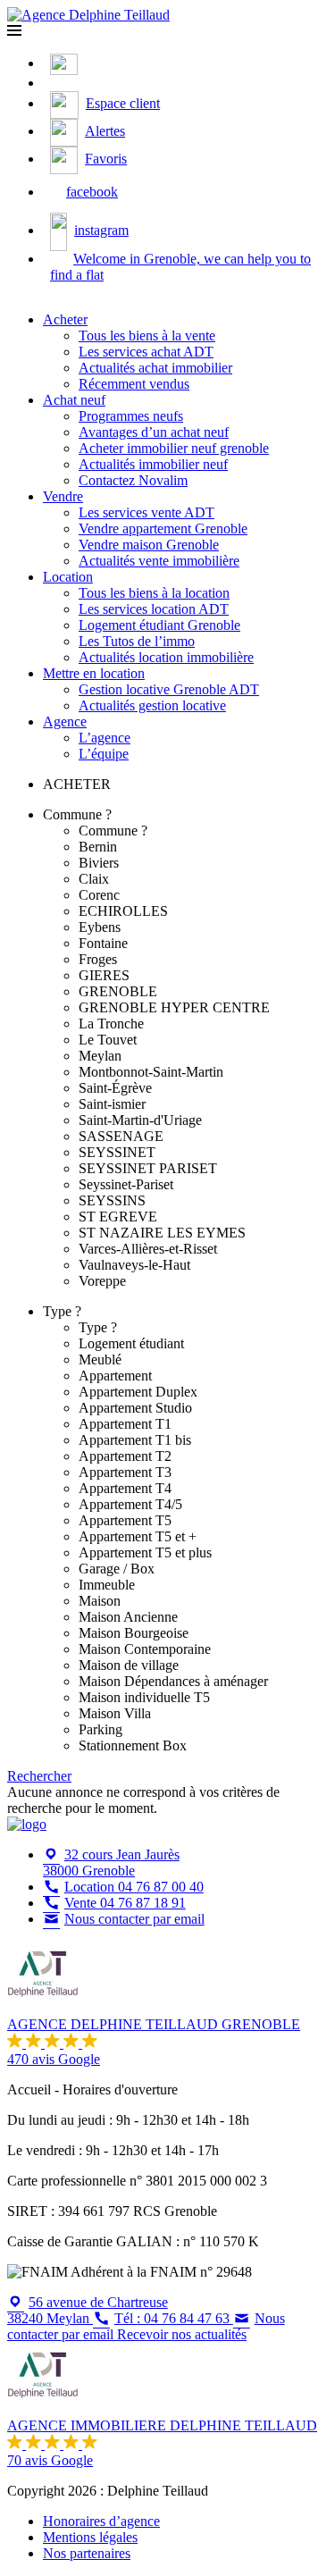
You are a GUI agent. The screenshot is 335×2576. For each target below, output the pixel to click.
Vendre (63, 496)
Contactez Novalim (133, 480)
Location (68, 577)
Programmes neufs (131, 416)
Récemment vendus (134, 384)
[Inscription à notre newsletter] (54, 83)
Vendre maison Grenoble (149, 545)
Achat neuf (74, 400)
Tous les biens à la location (154, 593)
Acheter (65, 319)
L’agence (105, 738)
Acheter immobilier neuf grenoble (174, 448)
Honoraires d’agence (101, 2521)
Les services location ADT (154, 609)
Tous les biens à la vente (147, 336)
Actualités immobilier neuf (153, 464)
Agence (65, 722)
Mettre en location (94, 673)
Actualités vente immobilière (159, 561)
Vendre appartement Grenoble (163, 529)
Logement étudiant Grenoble (159, 625)
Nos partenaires (87, 2553)
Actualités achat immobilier (155, 368)
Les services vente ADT (147, 512)
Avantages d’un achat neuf (154, 432)
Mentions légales (90, 2537)
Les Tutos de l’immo (137, 641)
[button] (14, 31)
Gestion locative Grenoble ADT (169, 689)
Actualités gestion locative (152, 705)
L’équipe (104, 754)
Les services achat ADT (146, 352)
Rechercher (39, 1776)
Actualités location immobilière (166, 657)
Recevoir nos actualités (182, 2334)
